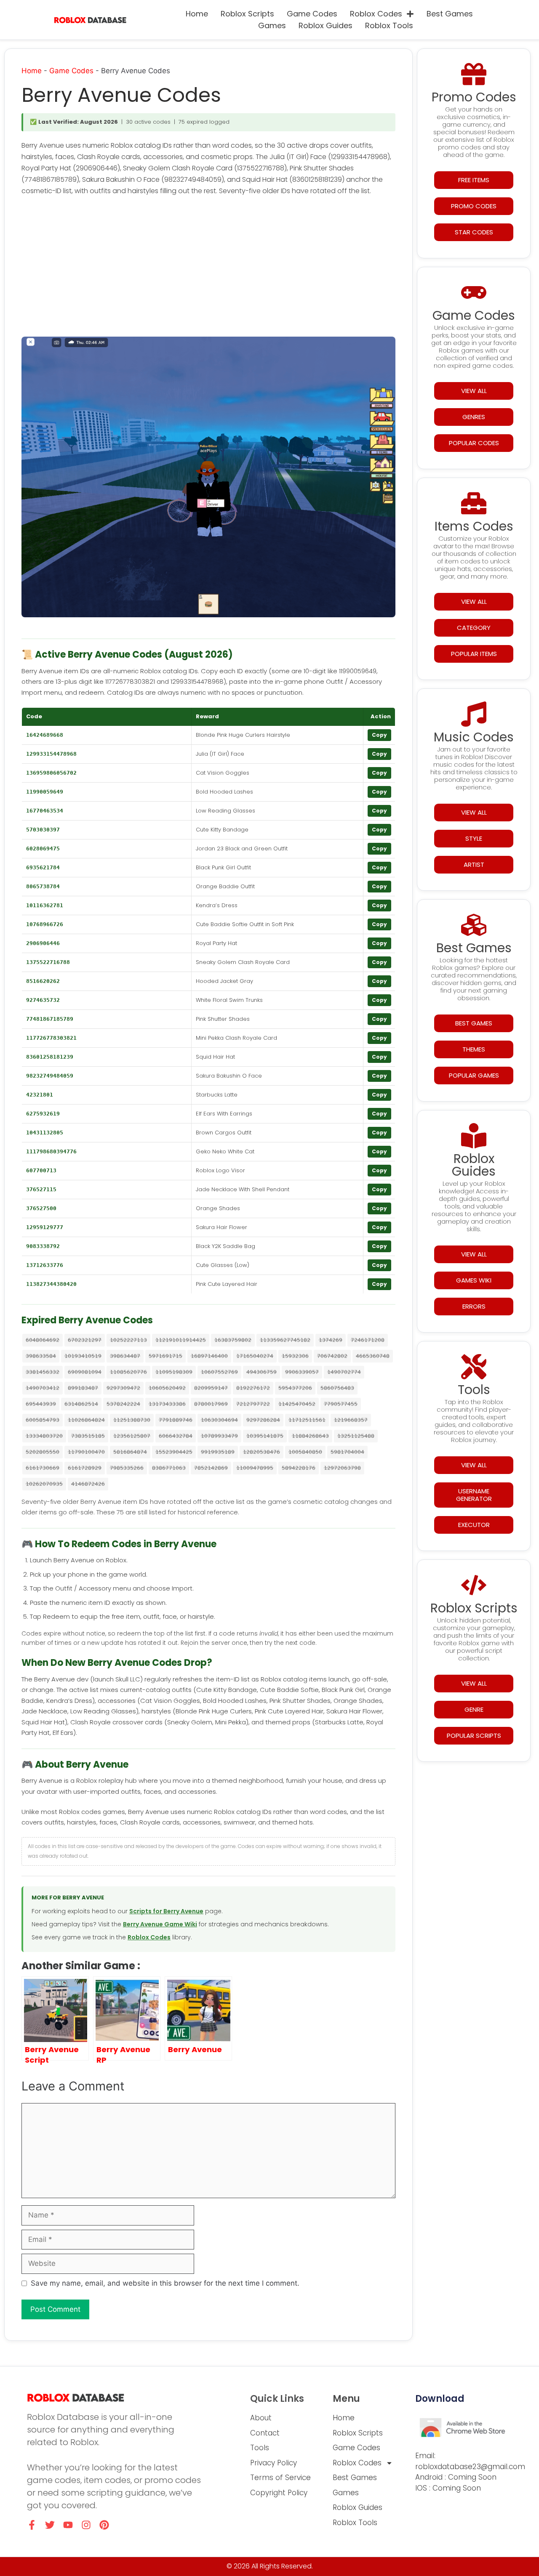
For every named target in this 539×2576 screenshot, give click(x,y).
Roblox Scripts (247, 14)
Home (197, 14)
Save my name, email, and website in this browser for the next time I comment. (165, 2283)
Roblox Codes (376, 14)
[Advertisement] (208, 268)
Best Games (450, 14)
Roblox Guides (326, 25)
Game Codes (312, 14)
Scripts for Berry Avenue (166, 1911)
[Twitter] (50, 2525)
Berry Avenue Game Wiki (160, 1924)
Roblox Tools (389, 25)
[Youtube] (68, 2525)
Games (272, 25)
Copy (379, 735)
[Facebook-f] (32, 2525)
